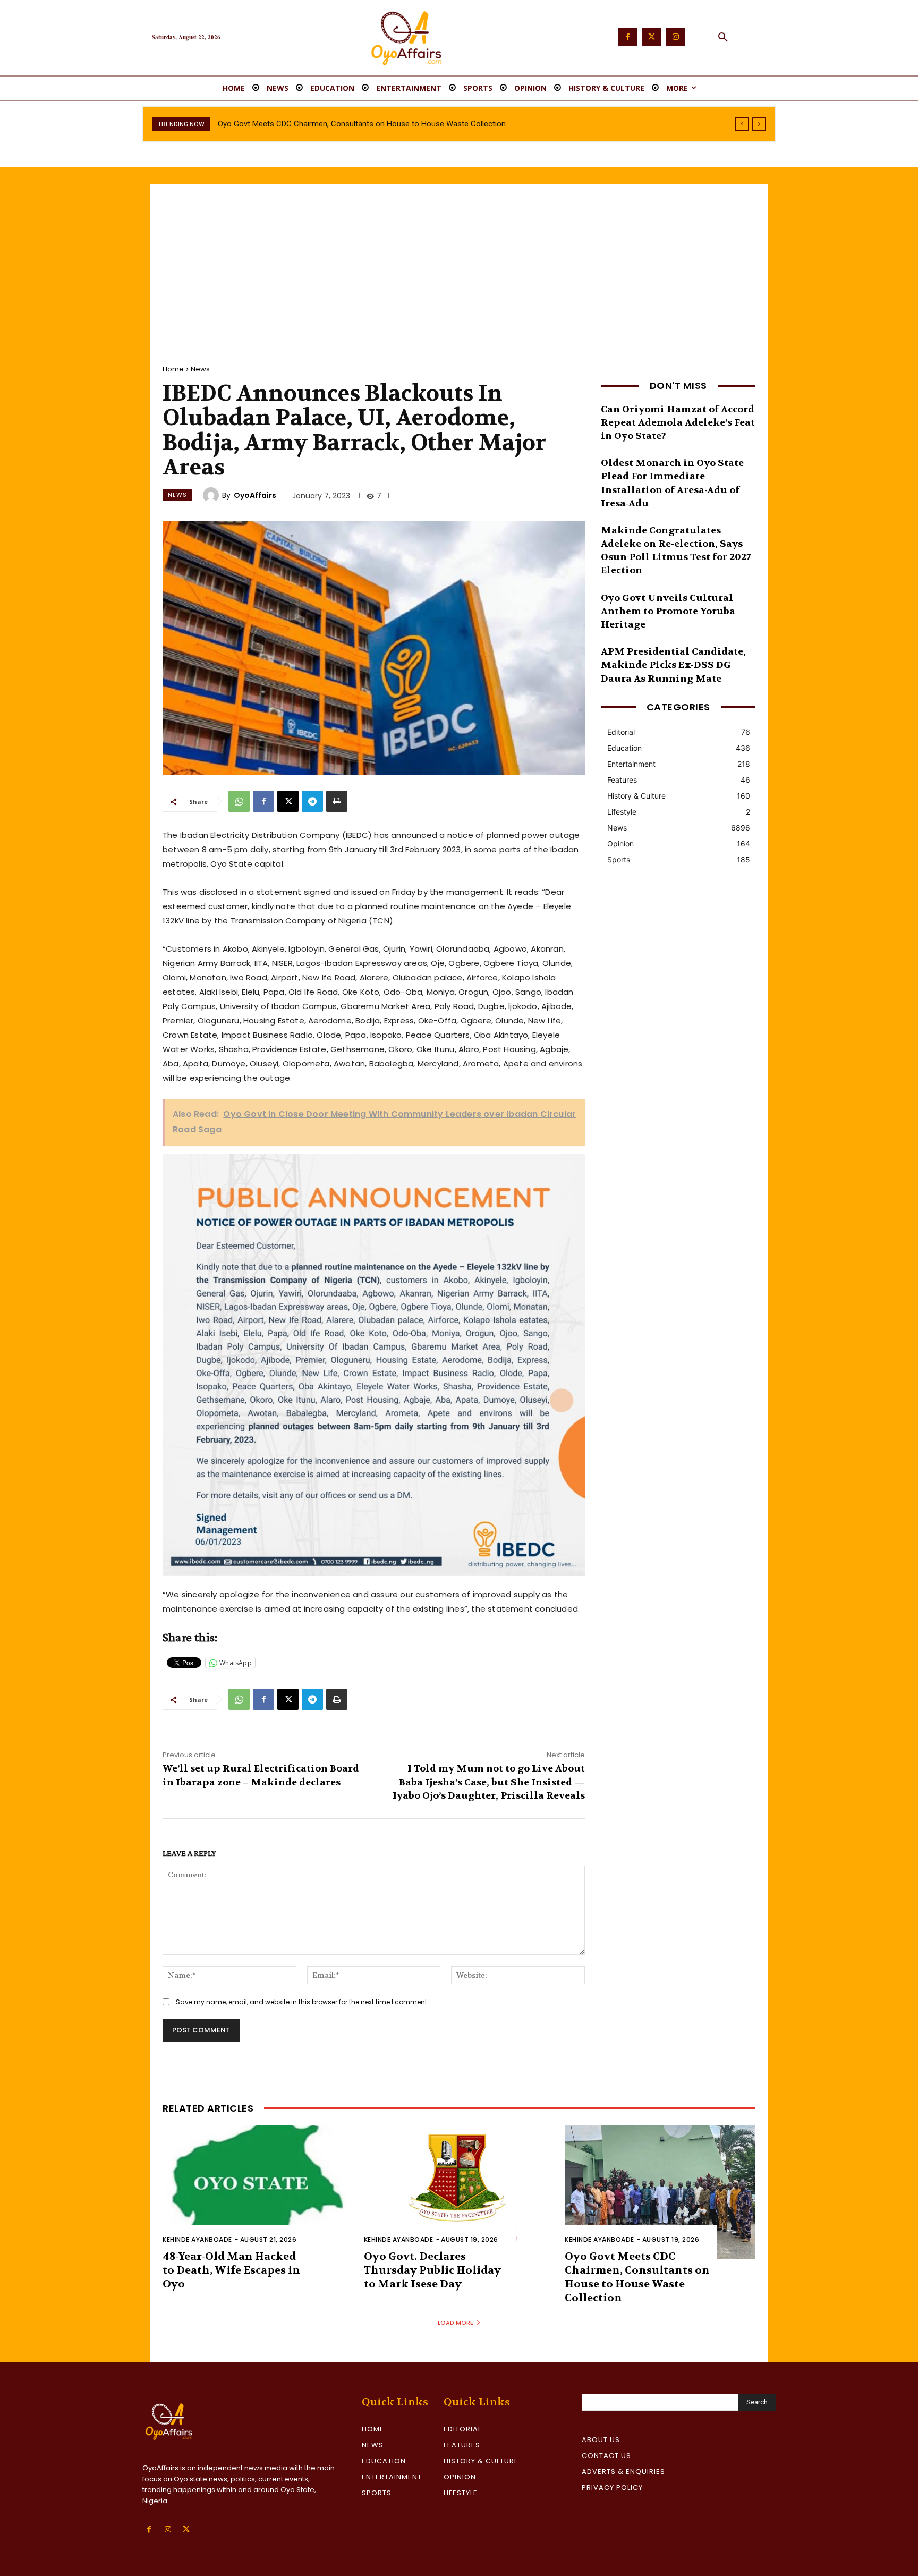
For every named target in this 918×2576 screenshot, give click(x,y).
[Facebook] (628, 37)
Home (173, 369)
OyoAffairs (255, 495)
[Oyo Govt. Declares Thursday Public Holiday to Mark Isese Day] (459, 2192)
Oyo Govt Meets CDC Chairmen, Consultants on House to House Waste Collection (637, 2277)
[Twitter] (652, 37)
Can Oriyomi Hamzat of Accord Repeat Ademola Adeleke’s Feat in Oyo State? (678, 423)
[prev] (742, 124)
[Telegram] (312, 801)
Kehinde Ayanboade (197, 2239)
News (200, 369)
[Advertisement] (459, 264)
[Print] (337, 801)
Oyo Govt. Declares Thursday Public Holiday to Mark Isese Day (432, 2270)
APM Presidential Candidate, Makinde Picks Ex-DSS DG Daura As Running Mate (673, 665)
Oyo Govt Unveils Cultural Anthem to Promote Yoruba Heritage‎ (668, 611)
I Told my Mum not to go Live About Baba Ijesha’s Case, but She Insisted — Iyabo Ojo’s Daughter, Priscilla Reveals (489, 1782)
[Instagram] (675, 37)
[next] (759, 124)
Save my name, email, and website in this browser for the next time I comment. (302, 2002)
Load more (456, 2323)
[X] (288, 801)
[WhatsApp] (239, 801)
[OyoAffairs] (212, 495)
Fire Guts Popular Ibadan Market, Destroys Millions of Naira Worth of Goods (350, 124)
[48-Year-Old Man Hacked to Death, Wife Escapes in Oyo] (258, 2192)
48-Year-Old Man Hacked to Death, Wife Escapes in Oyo (231, 2270)
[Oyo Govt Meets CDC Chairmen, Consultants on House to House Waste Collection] (660, 2192)
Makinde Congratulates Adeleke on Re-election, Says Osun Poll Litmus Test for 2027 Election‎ (676, 551)
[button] (723, 38)
